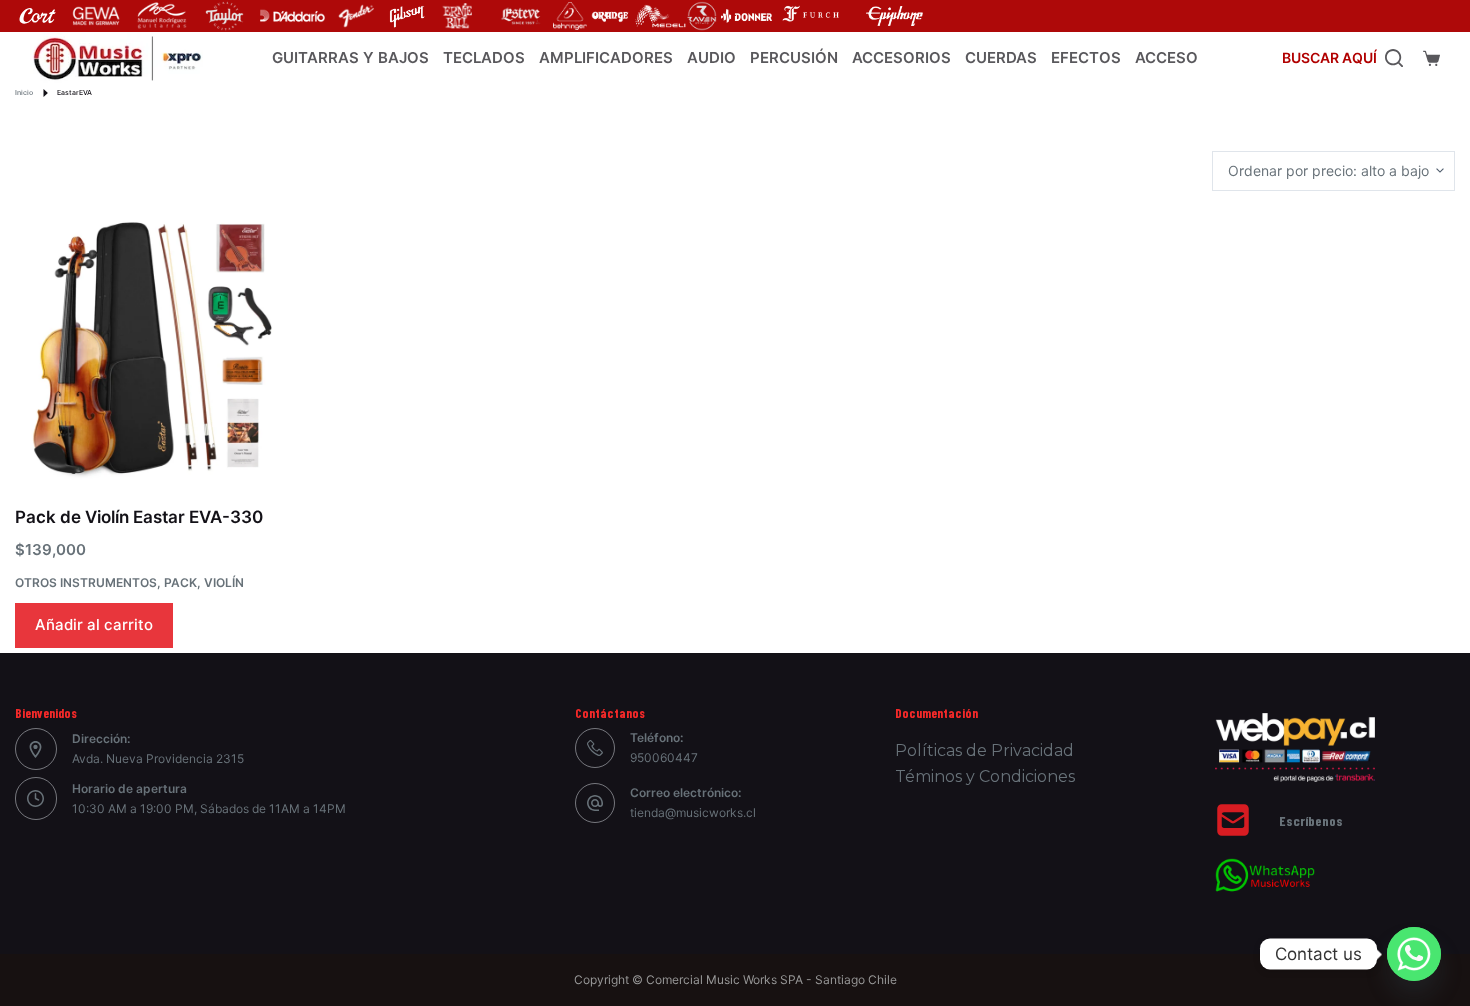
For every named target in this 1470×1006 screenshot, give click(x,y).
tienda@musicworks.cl (693, 812)
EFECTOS (1086, 57)
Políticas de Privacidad (984, 750)
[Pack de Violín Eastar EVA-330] (147, 348)
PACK (180, 582)
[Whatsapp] (1414, 954)
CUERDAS (1001, 57)
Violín (224, 582)
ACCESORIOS (901, 57)
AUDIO (711, 57)
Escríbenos (1311, 820)
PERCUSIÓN (794, 57)
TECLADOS (484, 57)
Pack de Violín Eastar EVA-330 (139, 517)
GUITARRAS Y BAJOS (350, 57)
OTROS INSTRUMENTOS (86, 582)
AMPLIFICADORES (606, 57)
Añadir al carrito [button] (94, 624)
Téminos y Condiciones (985, 776)
